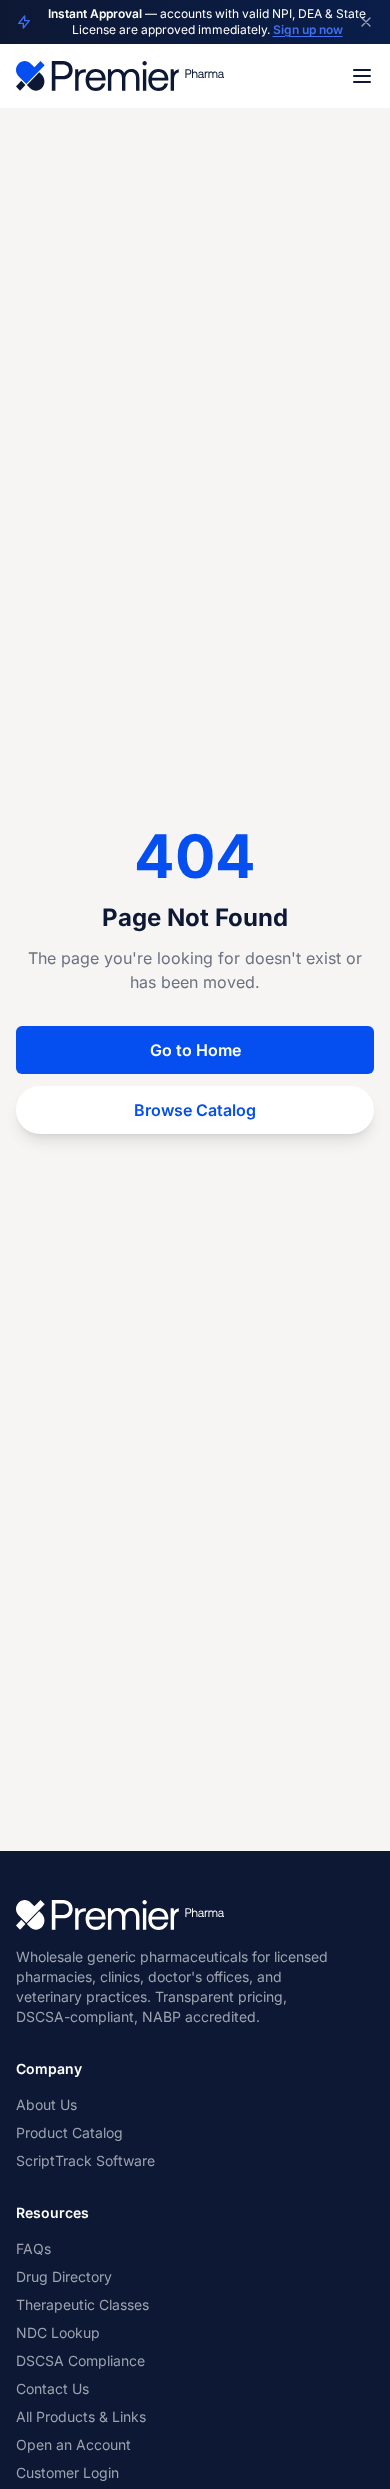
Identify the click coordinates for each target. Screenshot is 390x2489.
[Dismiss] (366, 22)
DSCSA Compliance (80, 2360)
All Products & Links (81, 2416)
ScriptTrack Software (85, 2160)
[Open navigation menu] (362, 76)
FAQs (33, 2248)
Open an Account (73, 2444)
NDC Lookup (58, 2332)
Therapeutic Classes (82, 2304)
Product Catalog (69, 2132)
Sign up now (308, 29)
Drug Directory (64, 2276)
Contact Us (52, 2388)
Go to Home (195, 1050)
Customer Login (67, 2472)
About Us (46, 2104)
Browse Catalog (195, 1110)
